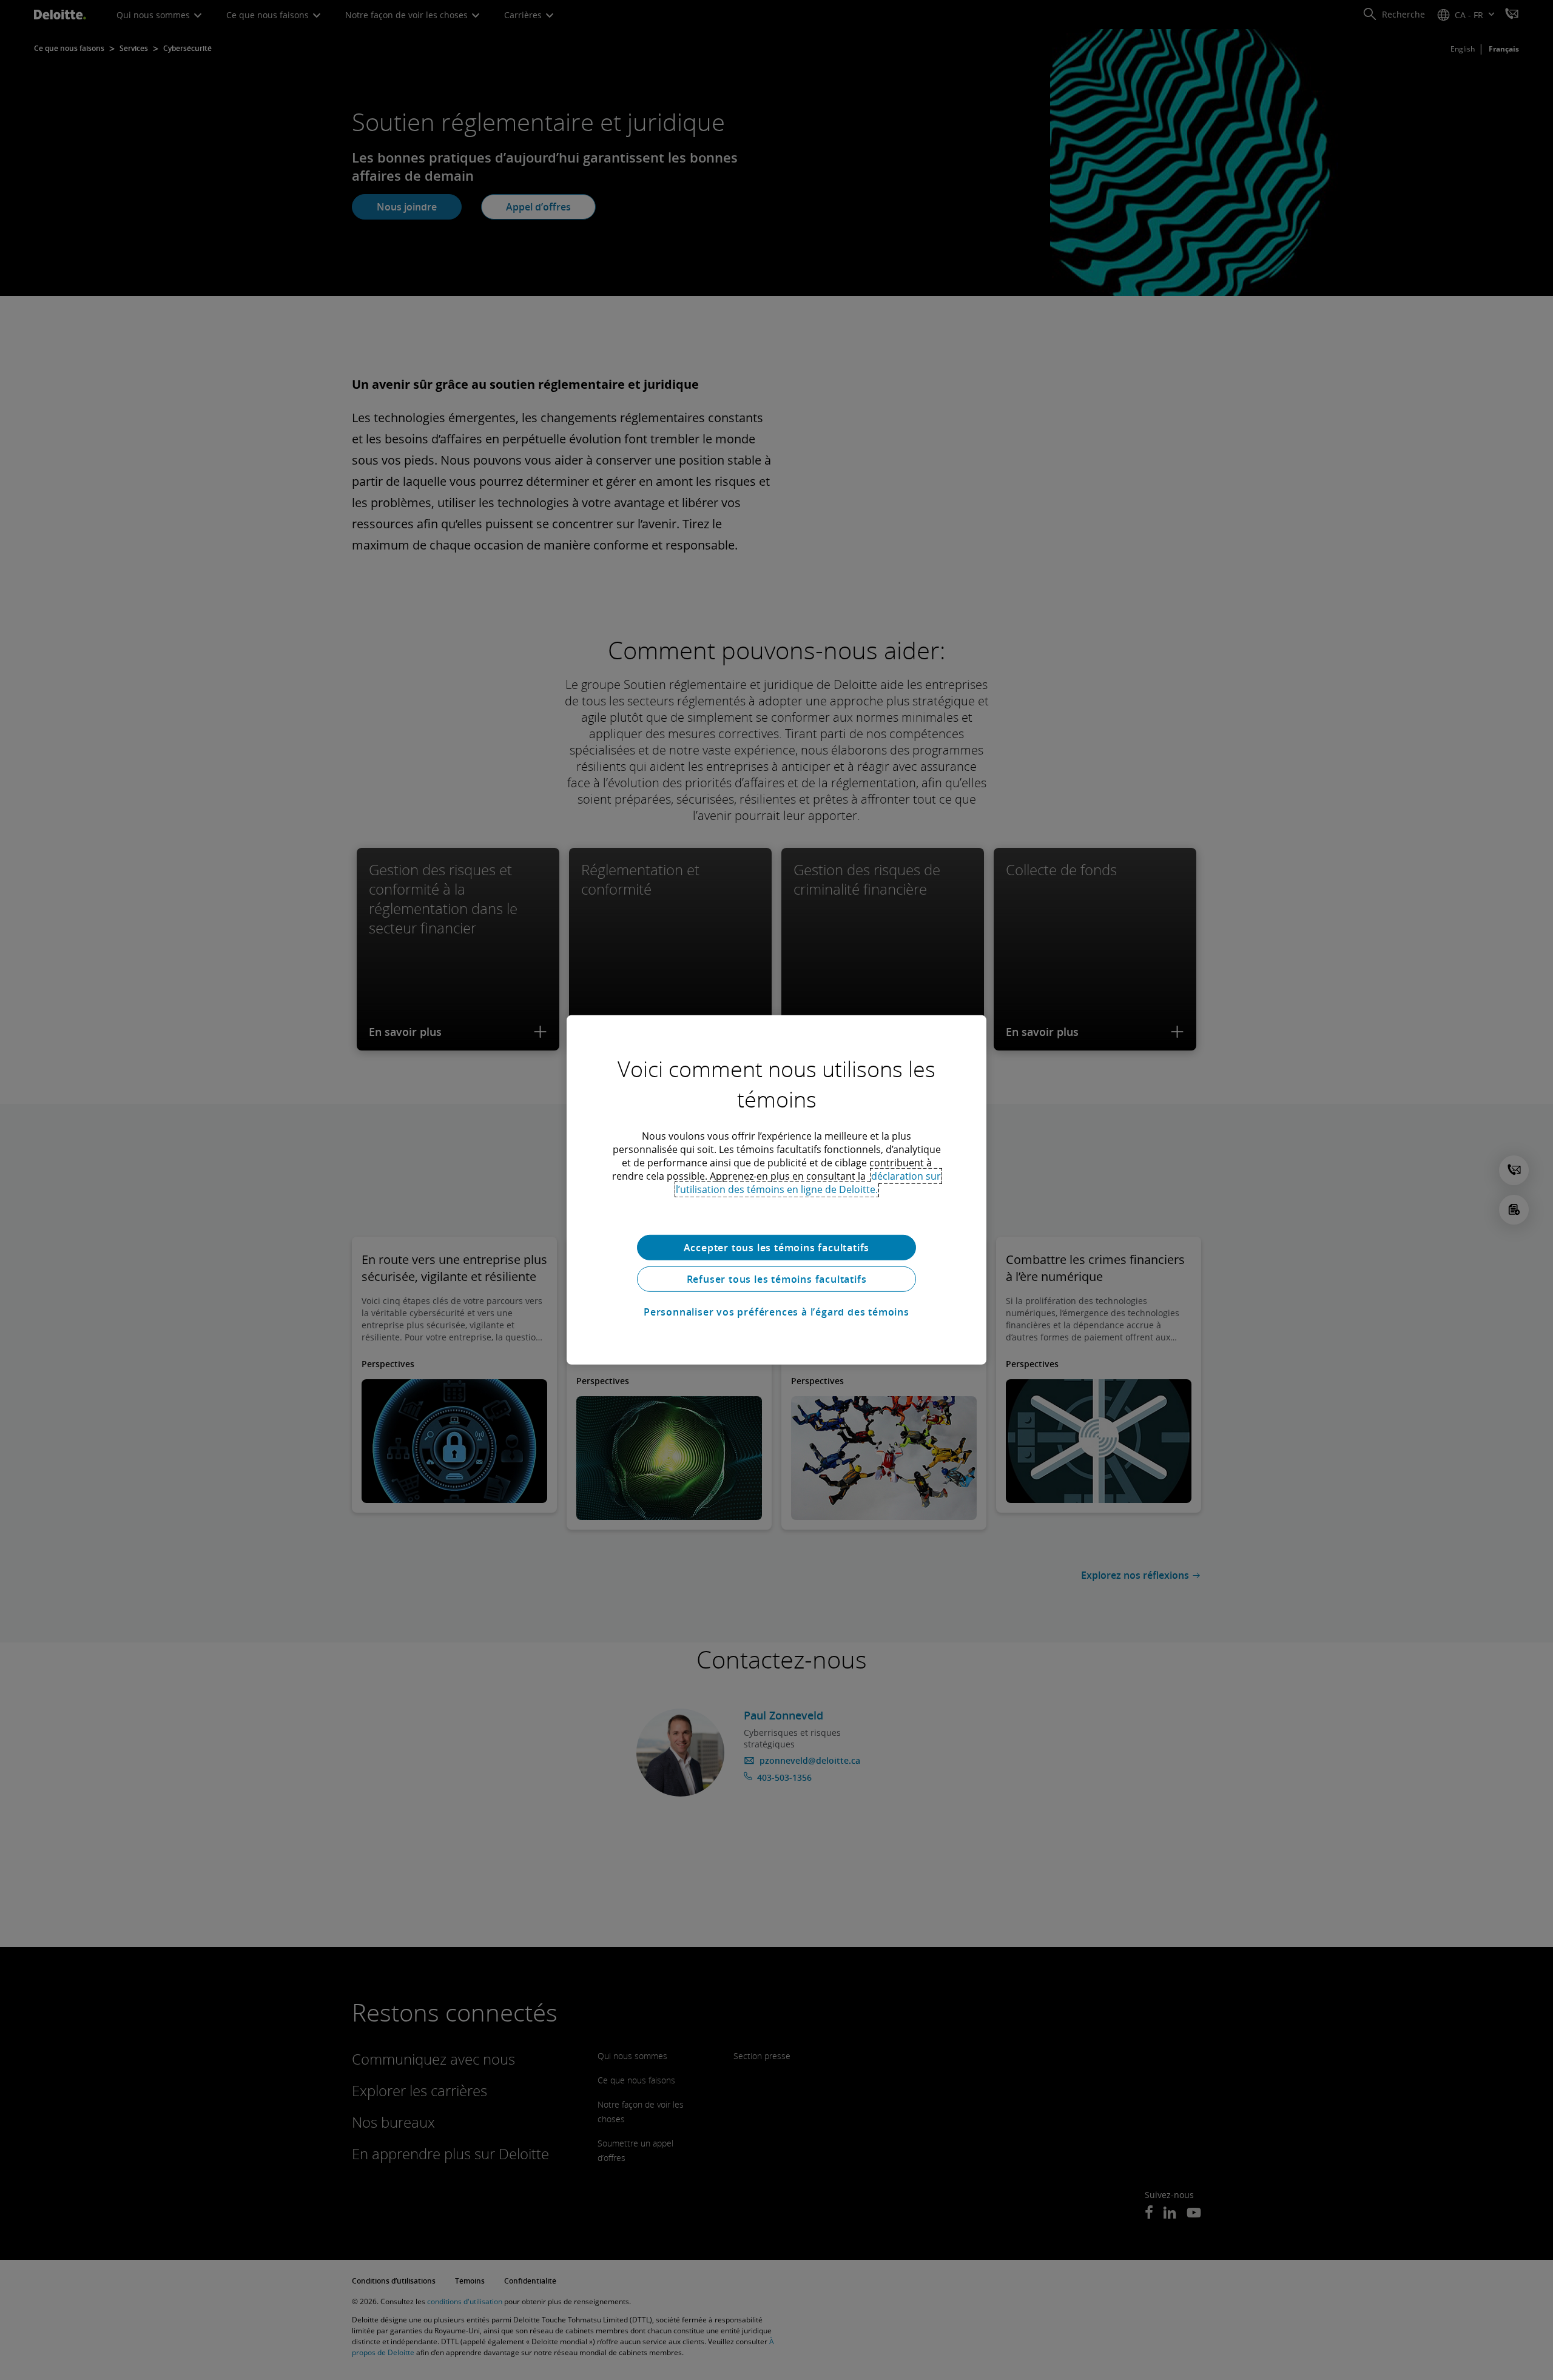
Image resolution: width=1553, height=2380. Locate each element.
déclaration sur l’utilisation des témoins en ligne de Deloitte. (809, 1183)
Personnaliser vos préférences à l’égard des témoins (776, 1312)
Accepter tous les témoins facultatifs (777, 1248)
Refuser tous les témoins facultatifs (777, 1279)
